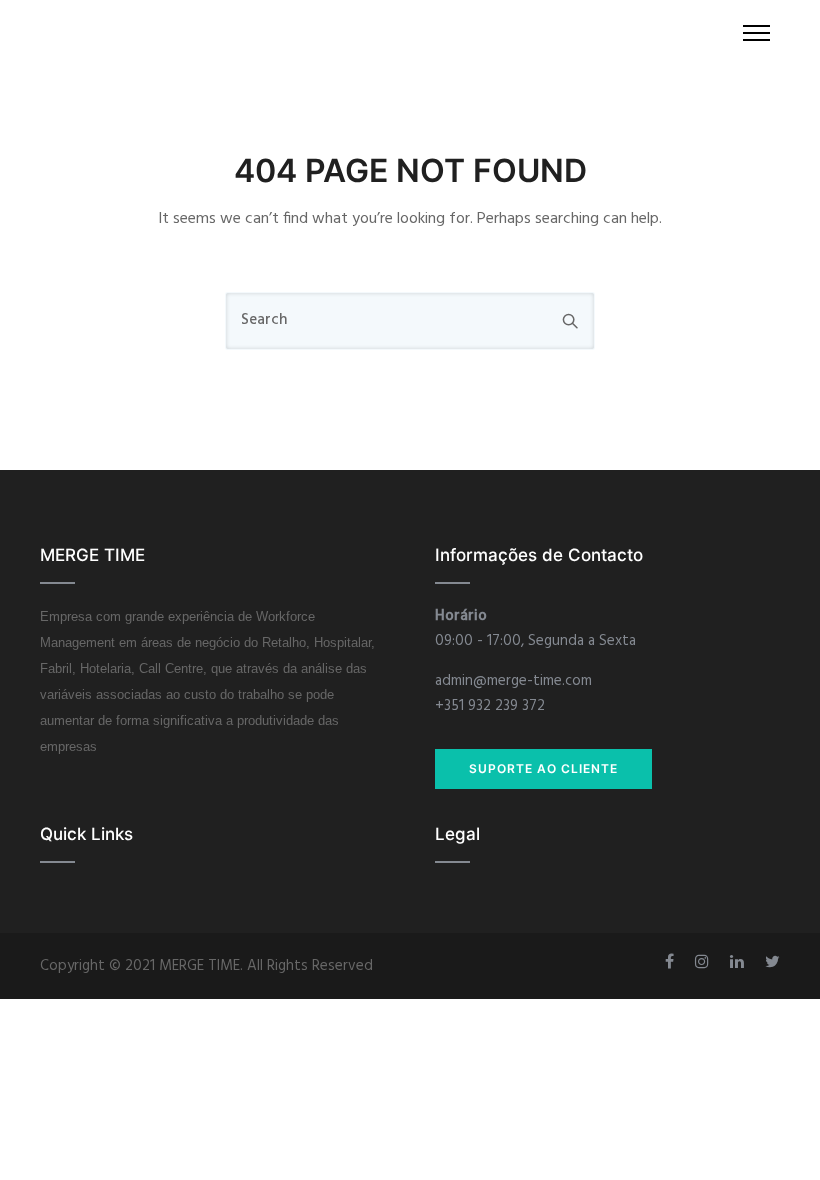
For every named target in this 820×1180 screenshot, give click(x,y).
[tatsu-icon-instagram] (705, 961)
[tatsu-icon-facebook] (672, 961)
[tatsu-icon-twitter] (772, 961)
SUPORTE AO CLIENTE (543, 768)
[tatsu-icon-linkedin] (740, 961)
